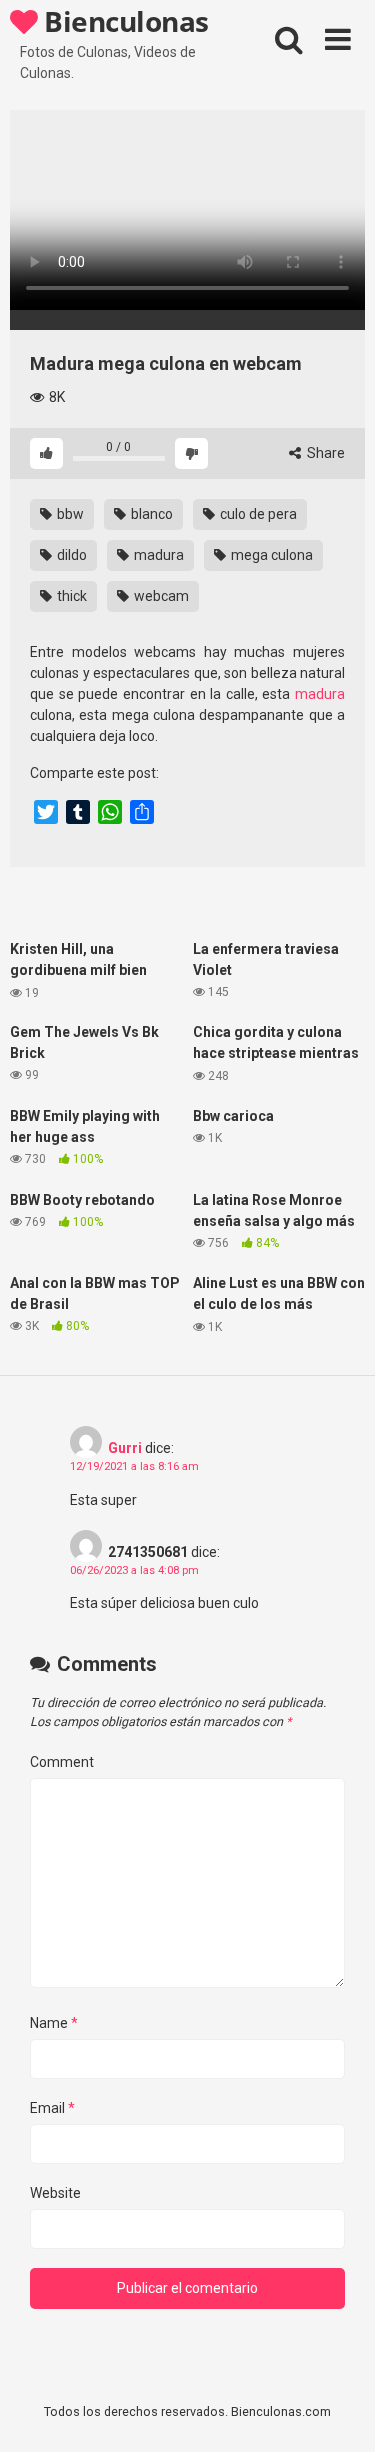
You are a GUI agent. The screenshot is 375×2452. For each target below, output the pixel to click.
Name (54, 2023)
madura (157, 555)
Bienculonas (123, 21)
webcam (160, 596)
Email (52, 2108)
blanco (150, 514)
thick (70, 596)
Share (324, 453)
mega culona (270, 555)
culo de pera (257, 514)
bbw (69, 514)
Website (55, 2193)
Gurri (125, 1448)
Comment (62, 1762)
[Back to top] (338, 2411)
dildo (70, 555)
